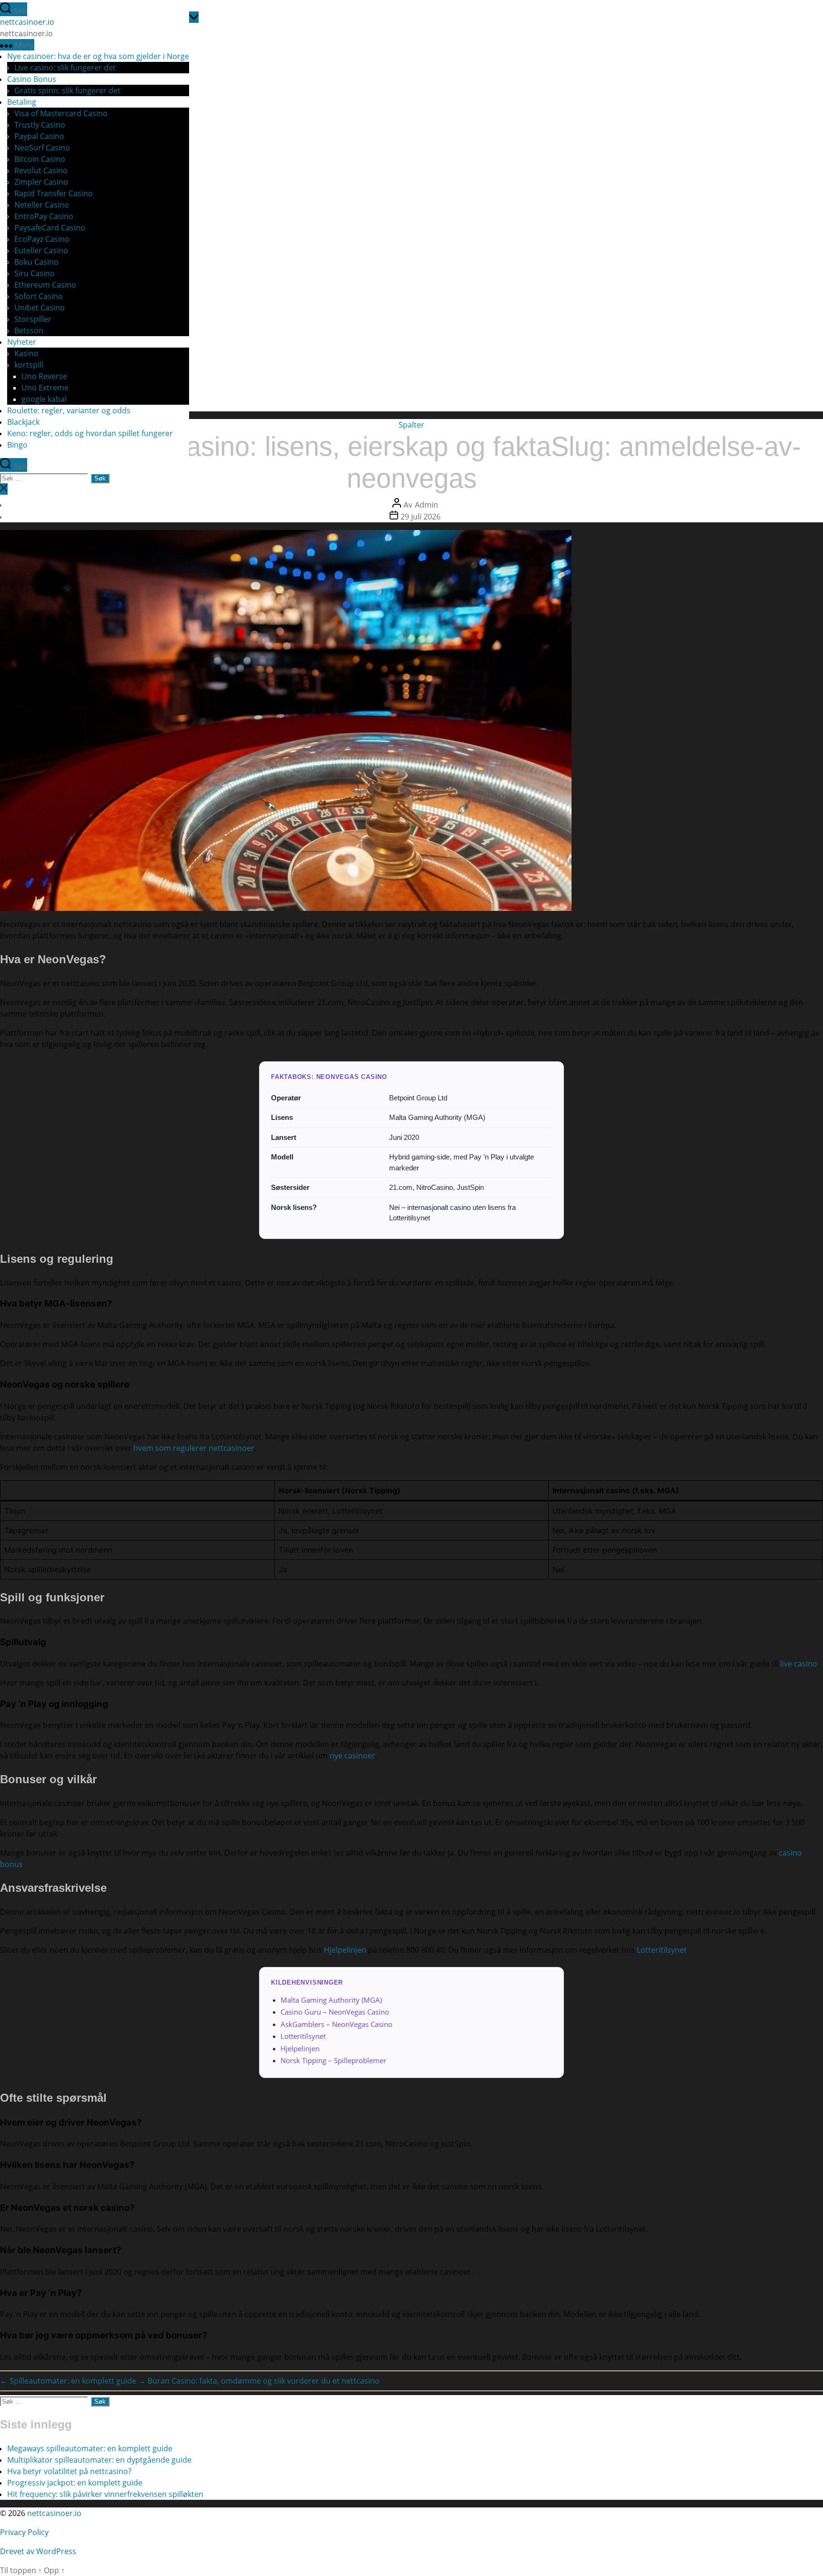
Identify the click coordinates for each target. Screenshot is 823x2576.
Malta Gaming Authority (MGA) (331, 2000)
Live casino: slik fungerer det (65, 68)
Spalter (411, 425)
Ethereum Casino (45, 285)
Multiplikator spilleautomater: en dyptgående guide (99, 2460)
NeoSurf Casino (42, 148)
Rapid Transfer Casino (54, 193)
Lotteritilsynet (662, 1950)
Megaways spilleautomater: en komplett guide (90, 2448)
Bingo (17, 445)
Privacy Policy (25, 2532)
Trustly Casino (40, 125)
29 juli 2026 (421, 517)
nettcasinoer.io (27, 22)
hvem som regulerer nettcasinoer (194, 1448)
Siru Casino (35, 273)
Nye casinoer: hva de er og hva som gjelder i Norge (98, 56)
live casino (799, 1664)
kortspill (29, 365)
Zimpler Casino (41, 182)
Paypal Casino (39, 136)
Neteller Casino (42, 205)
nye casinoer (352, 1756)
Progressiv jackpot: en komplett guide (75, 2483)
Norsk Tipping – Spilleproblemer (333, 2060)
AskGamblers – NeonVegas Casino (336, 2024)
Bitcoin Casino (40, 159)
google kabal (44, 399)
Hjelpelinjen (345, 1950)
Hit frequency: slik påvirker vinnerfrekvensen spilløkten (105, 2494)
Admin (427, 505)
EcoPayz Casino (42, 239)
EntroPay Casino (44, 216)
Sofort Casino (39, 296)
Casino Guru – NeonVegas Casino (335, 2012)
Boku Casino (36, 262)
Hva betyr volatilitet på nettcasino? (69, 2471)
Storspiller (33, 319)
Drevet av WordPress (38, 2551)
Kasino (26, 353)
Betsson (29, 330)
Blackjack (23, 422)
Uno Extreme (45, 388)
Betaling (22, 102)
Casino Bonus (32, 79)
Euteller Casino (41, 250)
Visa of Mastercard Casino (61, 113)
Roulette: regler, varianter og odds (69, 410)
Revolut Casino (41, 170)
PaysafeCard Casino (50, 228)
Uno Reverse (44, 376)
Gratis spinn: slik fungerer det (67, 90)
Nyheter (22, 342)
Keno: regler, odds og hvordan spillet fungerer (90, 433)
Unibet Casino (40, 308)
